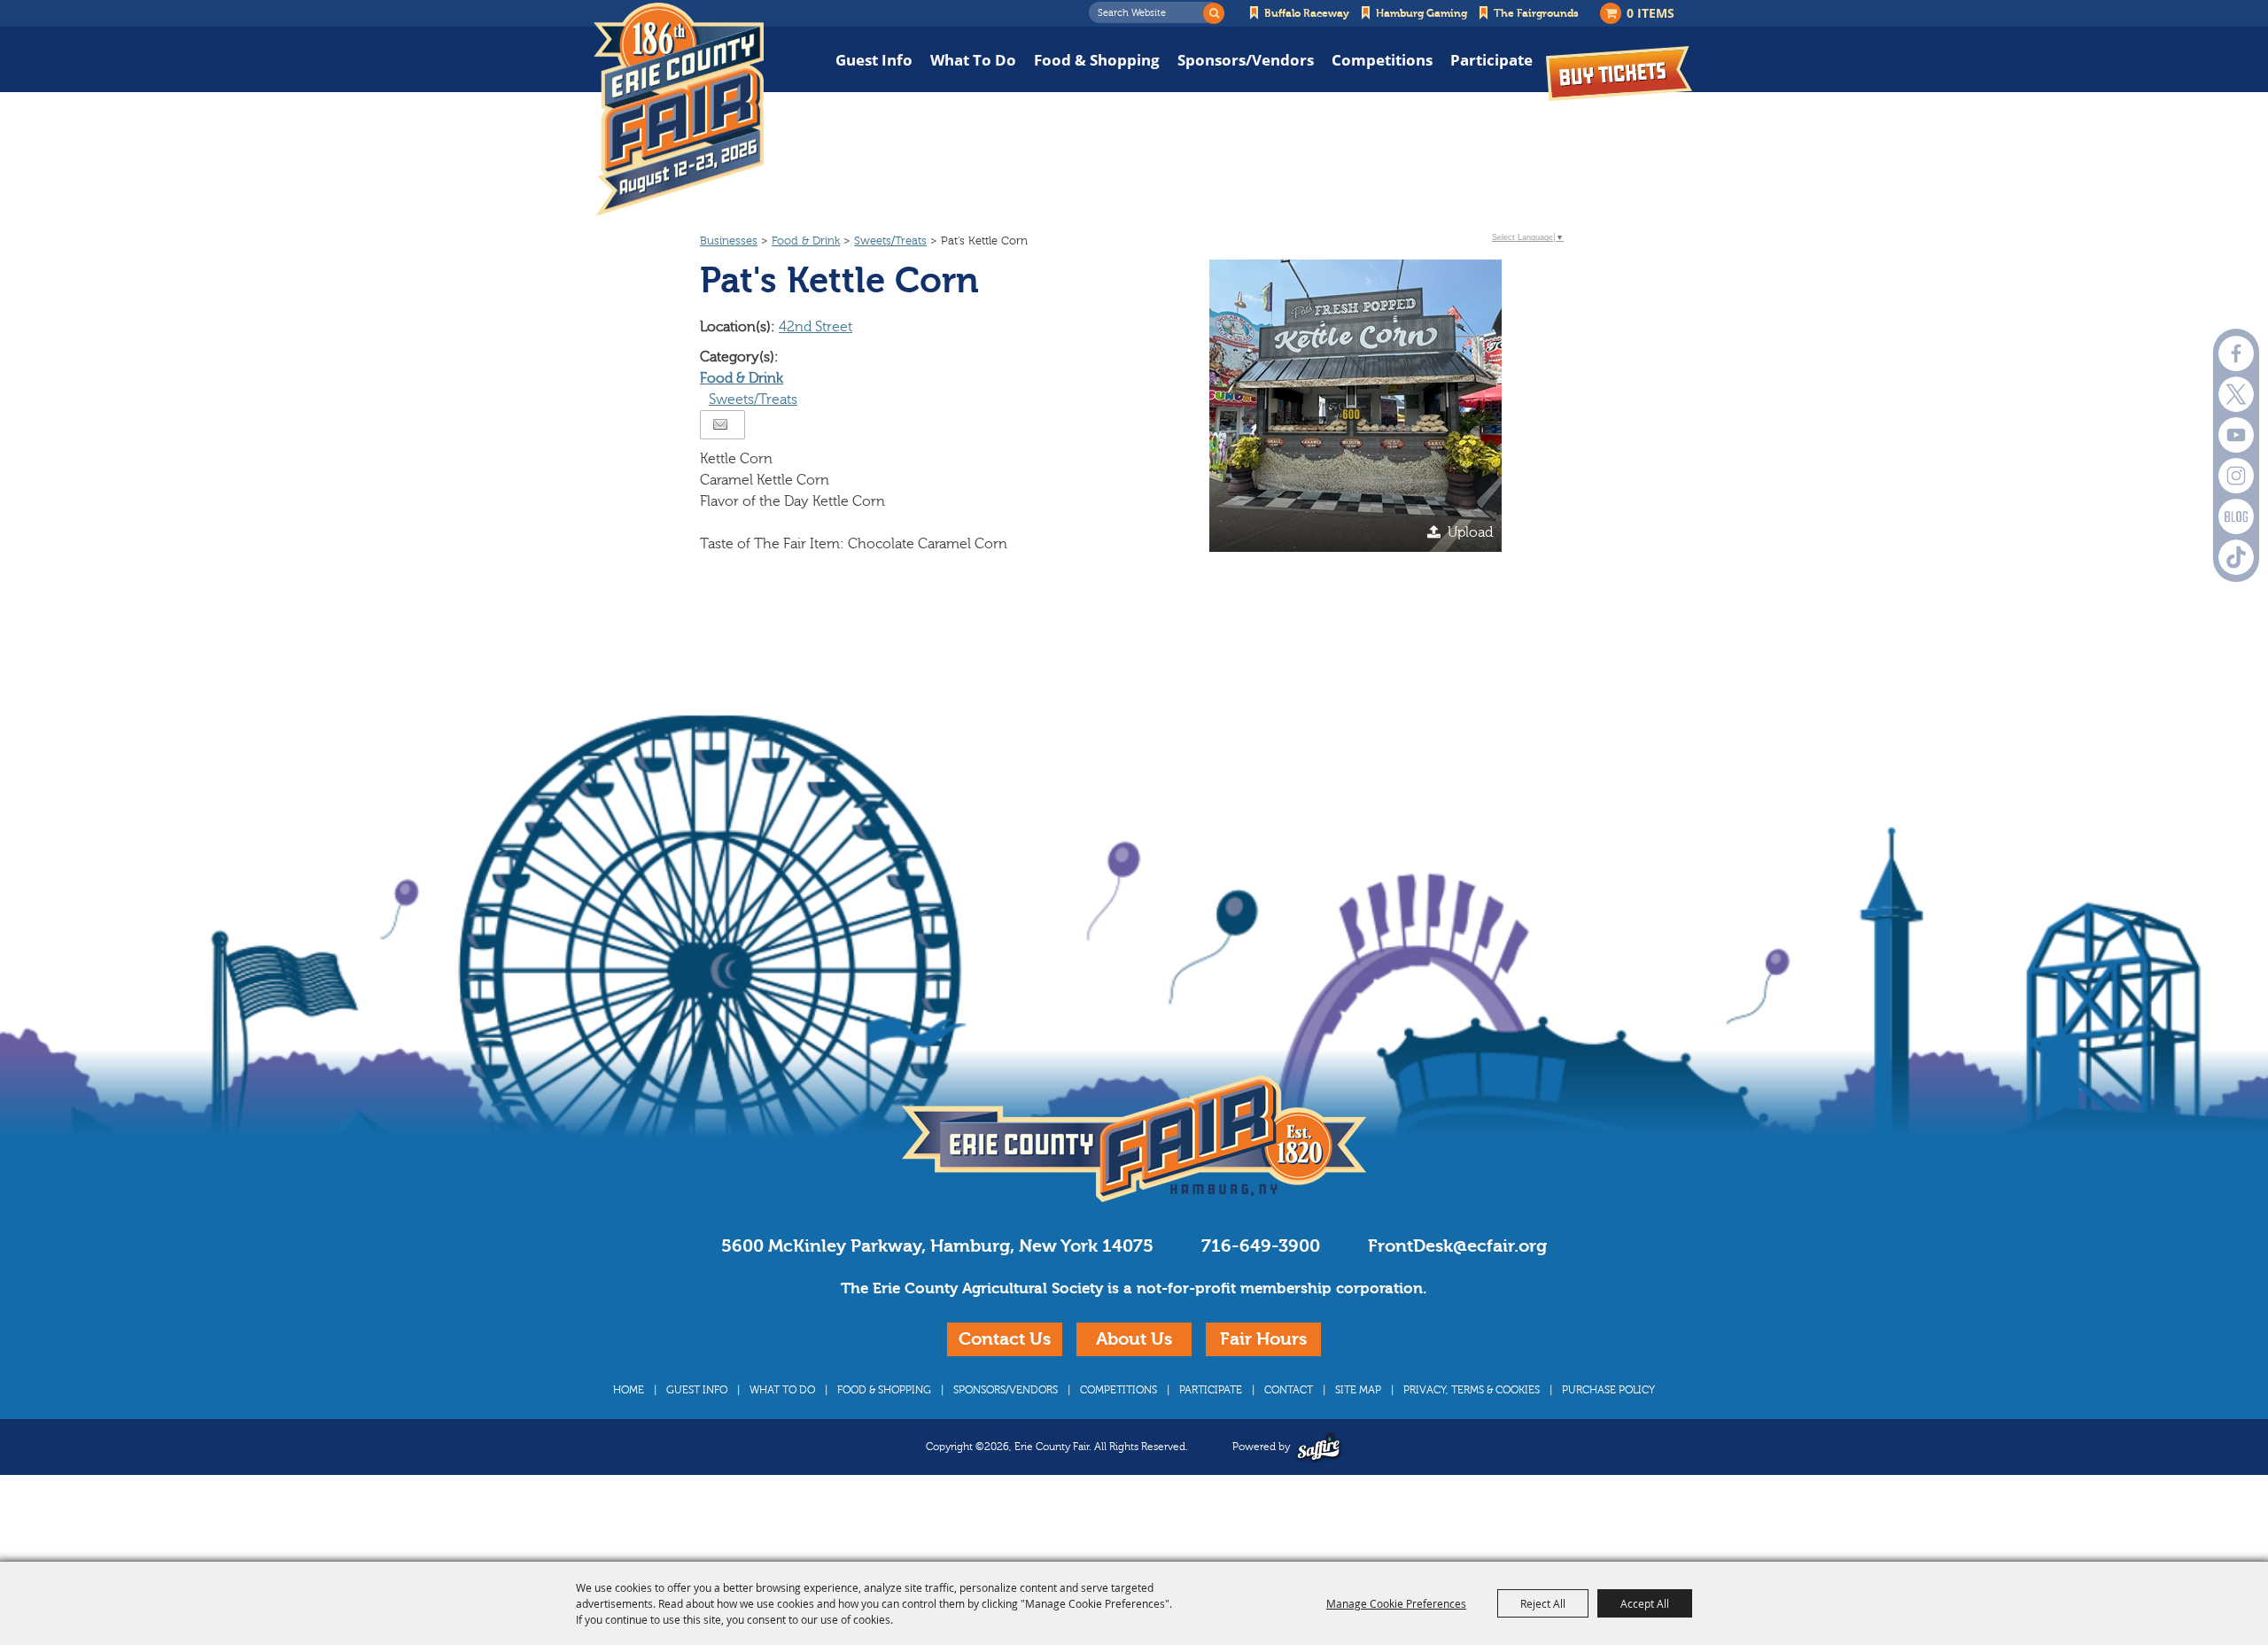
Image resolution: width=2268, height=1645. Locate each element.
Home (629, 1390)
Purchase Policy (1608, 1390)
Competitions (1382, 60)
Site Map (1358, 1390)
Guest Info (874, 60)
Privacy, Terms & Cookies (1472, 1390)
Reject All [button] (1543, 1603)
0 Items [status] (1651, 13)
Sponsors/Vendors (1246, 60)
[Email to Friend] (720, 425)
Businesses (729, 241)
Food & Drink (806, 241)
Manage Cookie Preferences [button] (1396, 1603)
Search (1214, 13)
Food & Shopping (1097, 60)
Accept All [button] (1645, 1603)
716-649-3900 (1261, 1246)
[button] (1355, 406)
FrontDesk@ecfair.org (1457, 1246)
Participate (1491, 60)
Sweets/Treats (890, 241)
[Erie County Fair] (679, 110)
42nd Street (816, 327)
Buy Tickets (1619, 73)
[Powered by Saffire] (1319, 1447)
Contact (1289, 1390)
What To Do (973, 60)
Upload (1470, 532)
